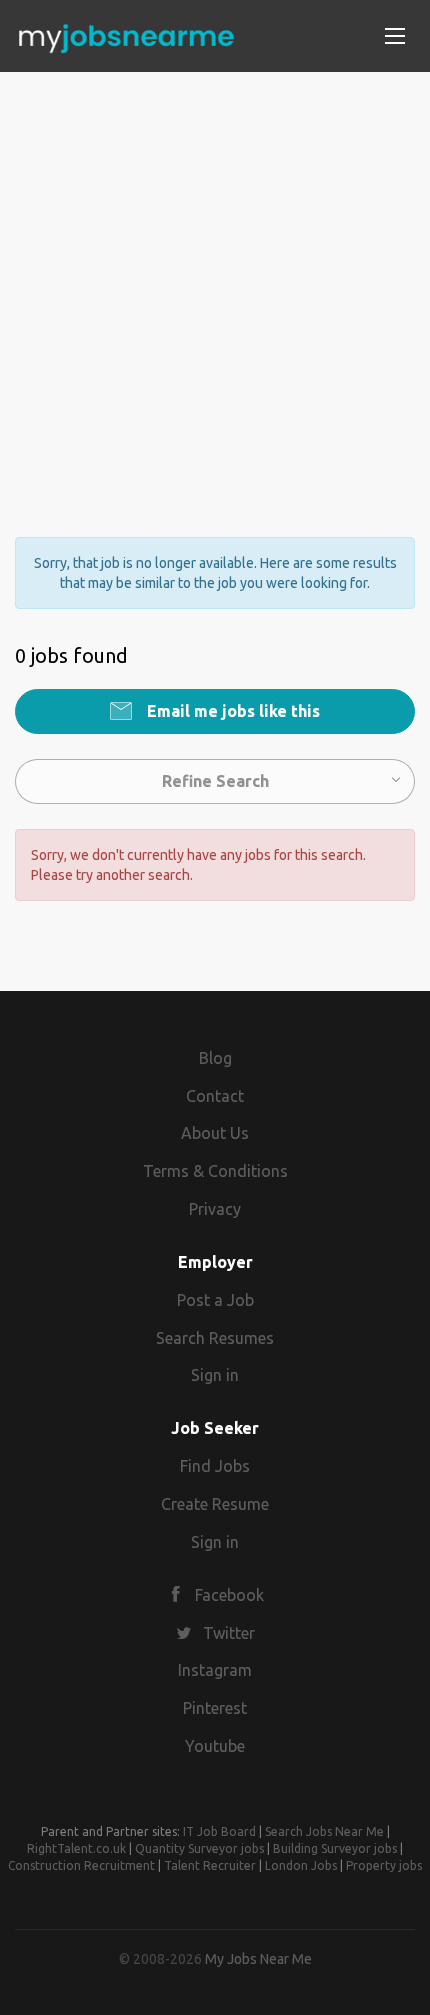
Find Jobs (215, 1466)
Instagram (215, 1670)
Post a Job (215, 1300)
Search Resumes (215, 1338)
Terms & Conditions (215, 1171)
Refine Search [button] (215, 781)
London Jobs (301, 1865)
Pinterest (215, 1708)
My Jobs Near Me (258, 1959)
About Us (215, 1133)
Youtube (215, 1746)
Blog (215, 1058)
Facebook (229, 1595)
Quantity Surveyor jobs (199, 1848)
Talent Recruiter (210, 1865)
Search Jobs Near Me (324, 1831)
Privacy (215, 1209)
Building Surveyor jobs (335, 1848)
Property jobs (384, 1865)
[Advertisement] (215, 287)
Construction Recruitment (81, 1865)
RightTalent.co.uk (76, 1848)
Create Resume (215, 1504)
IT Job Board (219, 1831)
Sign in (215, 1375)
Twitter (229, 1633)
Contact (215, 1096)
